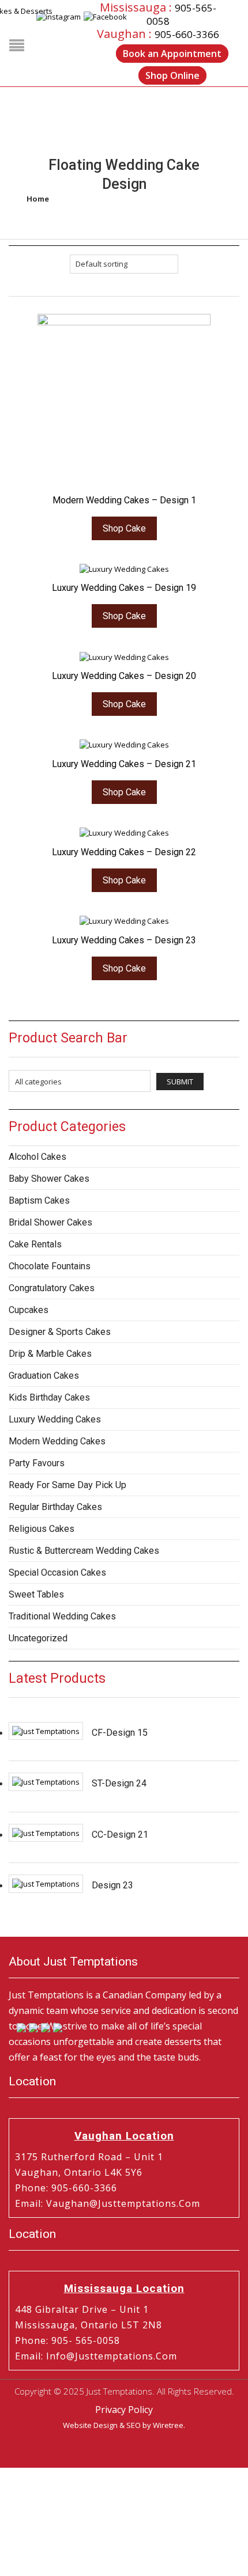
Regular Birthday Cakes (55, 1507)
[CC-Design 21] (46, 1833)
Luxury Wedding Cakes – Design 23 (124, 940)
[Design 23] (46, 1884)
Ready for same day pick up (67, 1485)
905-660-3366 (187, 34)
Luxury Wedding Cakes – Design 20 (124, 676)
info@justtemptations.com (112, 2356)
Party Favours (37, 1463)
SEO (134, 2425)
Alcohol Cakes (37, 1157)
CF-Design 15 (120, 1733)
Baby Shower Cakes (49, 1179)
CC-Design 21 (120, 1835)
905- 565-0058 (86, 2340)
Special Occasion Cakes (57, 1572)
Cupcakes (29, 1310)
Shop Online (172, 75)
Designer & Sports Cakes (60, 1332)
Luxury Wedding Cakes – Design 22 (124, 852)
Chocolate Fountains (50, 1266)
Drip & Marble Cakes (50, 1354)
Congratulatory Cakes (52, 1288)
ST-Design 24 (119, 1783)
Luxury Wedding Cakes (55, 1419)
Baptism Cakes (39, 1200)
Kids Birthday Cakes (49, 1397)
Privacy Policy (124, 2410)
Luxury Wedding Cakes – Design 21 (124, 764)
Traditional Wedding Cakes (62, 1616)
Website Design (90, 2425)
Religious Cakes (42, 1529)
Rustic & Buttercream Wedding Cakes (84, 1551)
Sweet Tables (36, 1594)
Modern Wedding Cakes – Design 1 (124, 500)
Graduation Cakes (44, 1376)
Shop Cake (124, 528)
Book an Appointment (172, 54)
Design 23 (112, 1885)
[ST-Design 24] (46, 1782)
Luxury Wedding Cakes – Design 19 (124, 588)
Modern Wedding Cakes (57, 1441)
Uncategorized (38, 1638)
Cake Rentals (35, 1244)
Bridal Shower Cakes (50, 1222)
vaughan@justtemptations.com (123, 2203)
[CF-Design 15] (46, 1731)
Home (38, 199)
